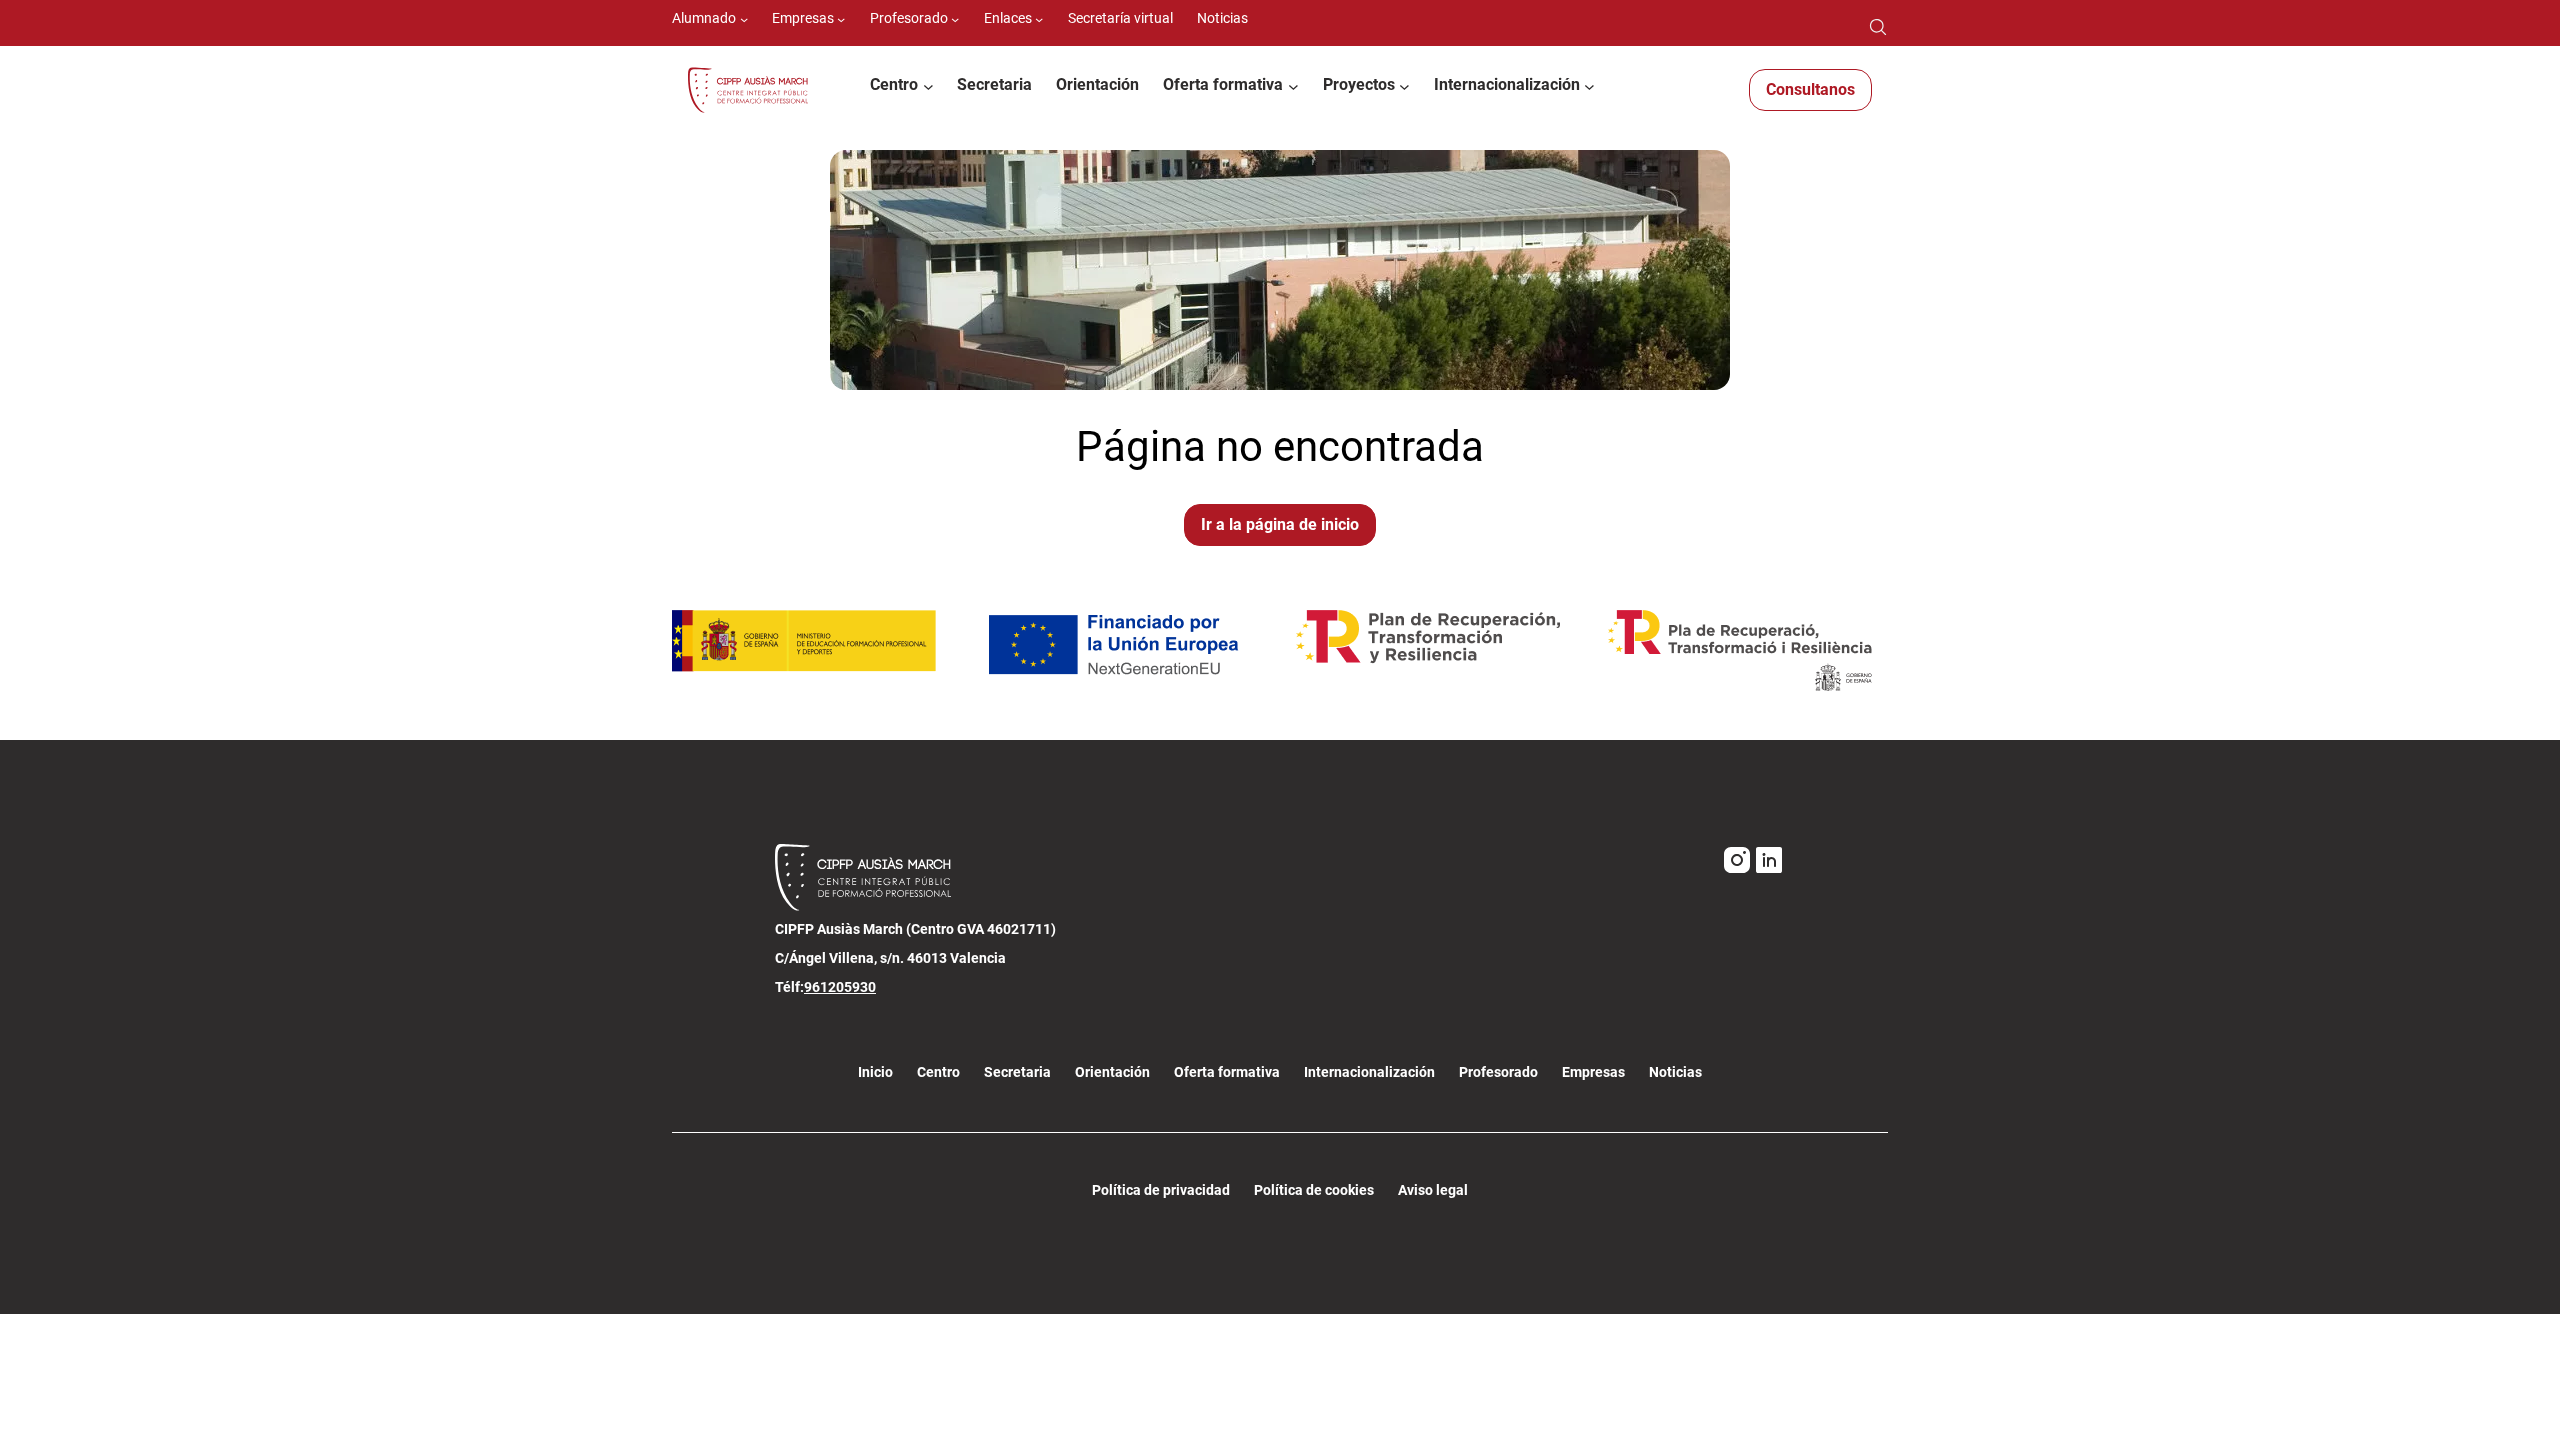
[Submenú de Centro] (928, 86)
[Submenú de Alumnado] (744, 19)
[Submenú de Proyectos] (1404, 86)
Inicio (875, 1072)
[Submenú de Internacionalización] (1589, 86)
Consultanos (1810, 89)
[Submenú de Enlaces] (1039, 19)
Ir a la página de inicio (1280, 524)
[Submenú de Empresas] (841, 19)
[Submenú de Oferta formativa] (1293, 86)
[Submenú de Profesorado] (955, 19)
